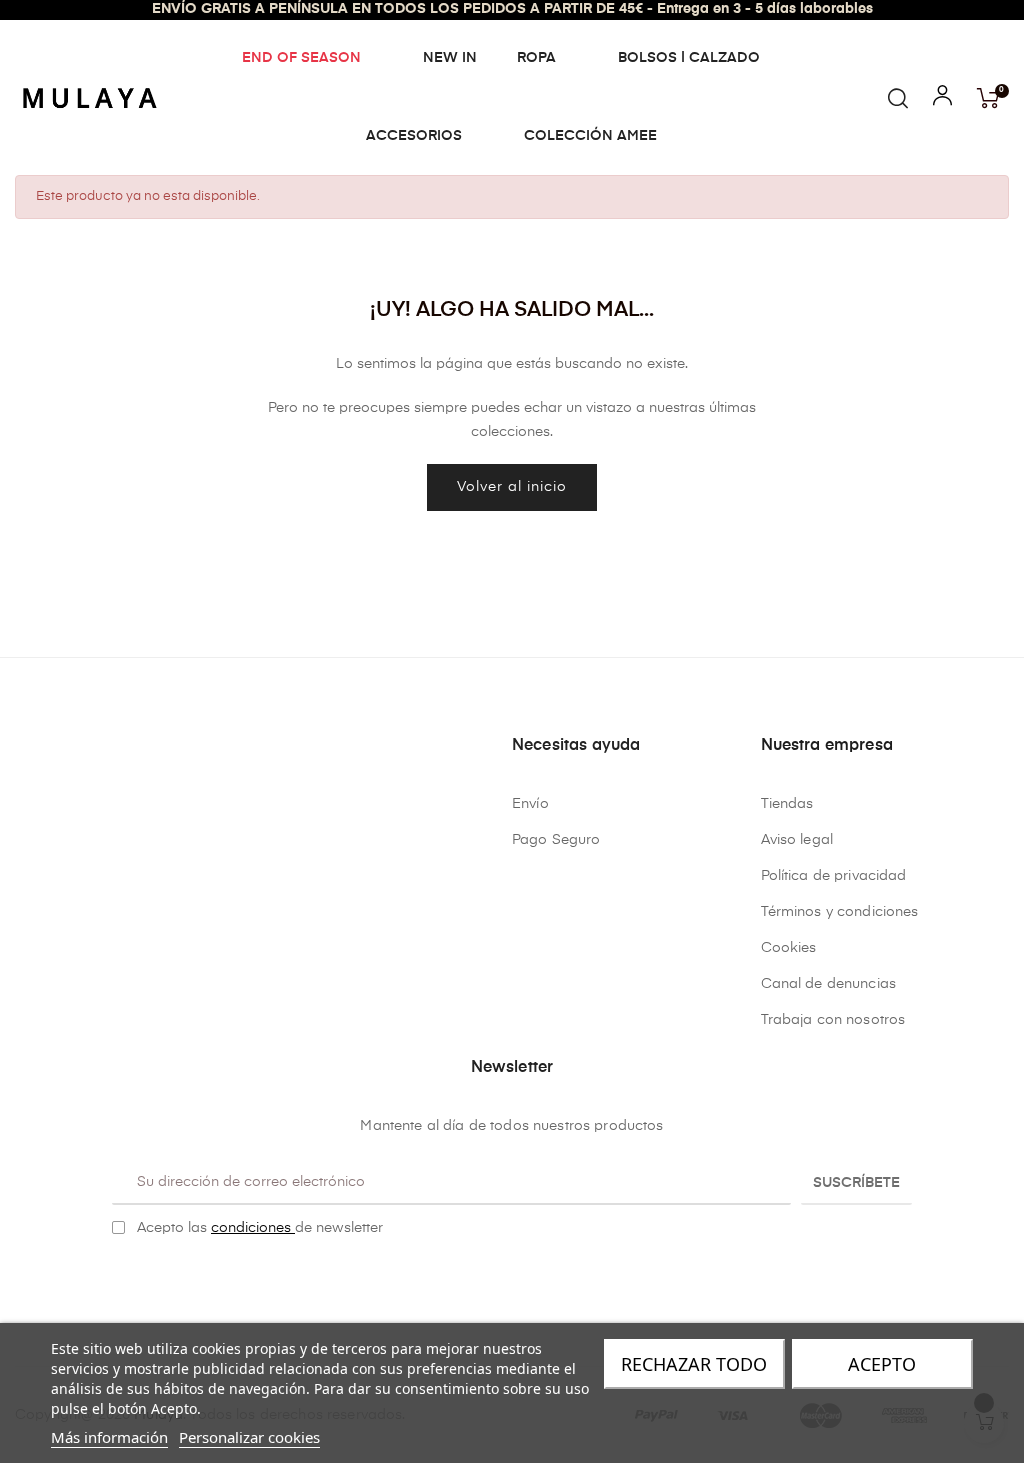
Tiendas (787, 804)
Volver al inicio (512, 487)
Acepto (882, 1364)
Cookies (789, 948)
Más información (109, 1437)
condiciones (253, 1228)
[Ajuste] (942, 100)
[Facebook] (497, 1278)
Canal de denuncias (829, 984)
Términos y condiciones (840, 912)
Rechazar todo (694, 1364)
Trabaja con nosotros (833, 1020)
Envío (530, 804)
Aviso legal (797, 840)
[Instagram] (528, 1278)
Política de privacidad (834, 876)
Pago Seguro (556, 840)
